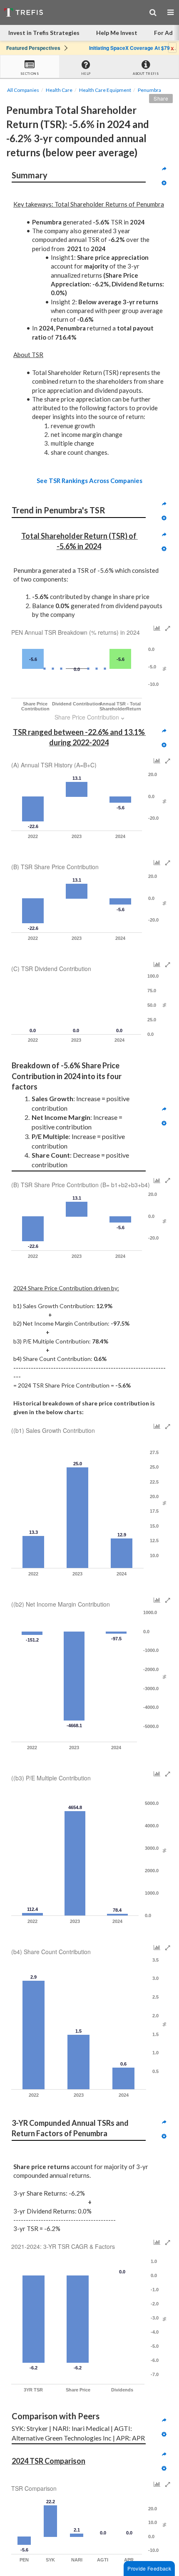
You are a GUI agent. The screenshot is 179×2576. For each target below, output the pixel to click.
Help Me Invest (117, 33)
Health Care (59, 90)
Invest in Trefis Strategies (44, 33)
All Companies (23, 90)
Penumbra (149, 90)
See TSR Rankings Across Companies (89, 481)
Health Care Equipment (105, 90)
